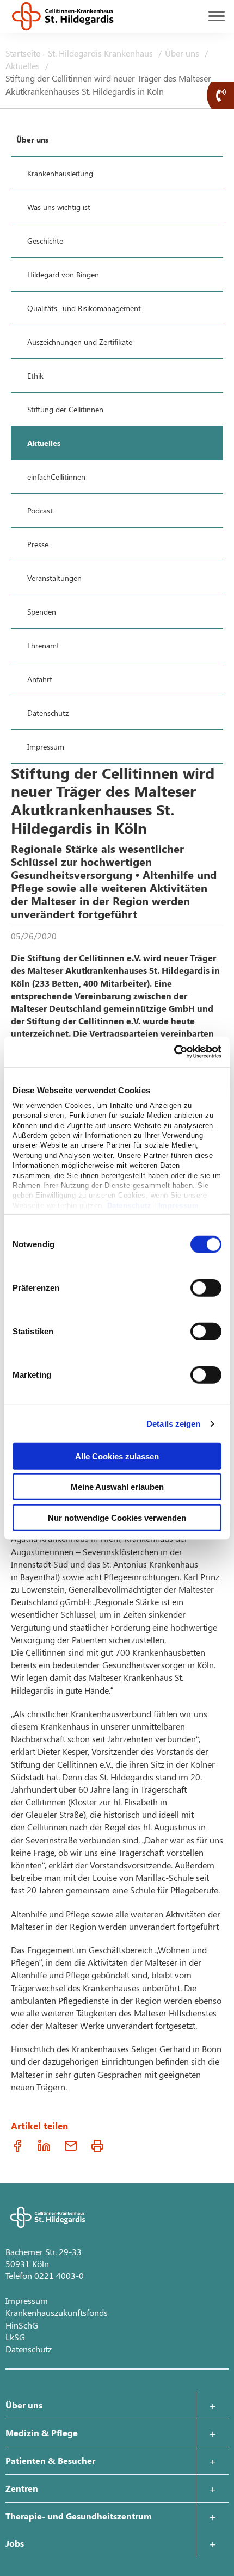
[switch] (206, 1287)
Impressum (179, 1205)
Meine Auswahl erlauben (117, 1487)
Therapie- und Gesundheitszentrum (79, 2516)
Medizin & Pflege (42, 2433)
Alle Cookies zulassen (117, 1456)
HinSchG (22, 2325)
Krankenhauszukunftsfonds (57, 2312)
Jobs (15, 2543)
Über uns (183, 53)
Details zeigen (173, 1424)
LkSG (15, 2337)
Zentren (22, 2488)
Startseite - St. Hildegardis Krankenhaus (80, 53)
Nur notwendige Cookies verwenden (117, 1517)
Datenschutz (130, 1205)
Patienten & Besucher (50, 2460)
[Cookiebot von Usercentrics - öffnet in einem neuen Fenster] (174, 1052)
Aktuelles (24, 66)
